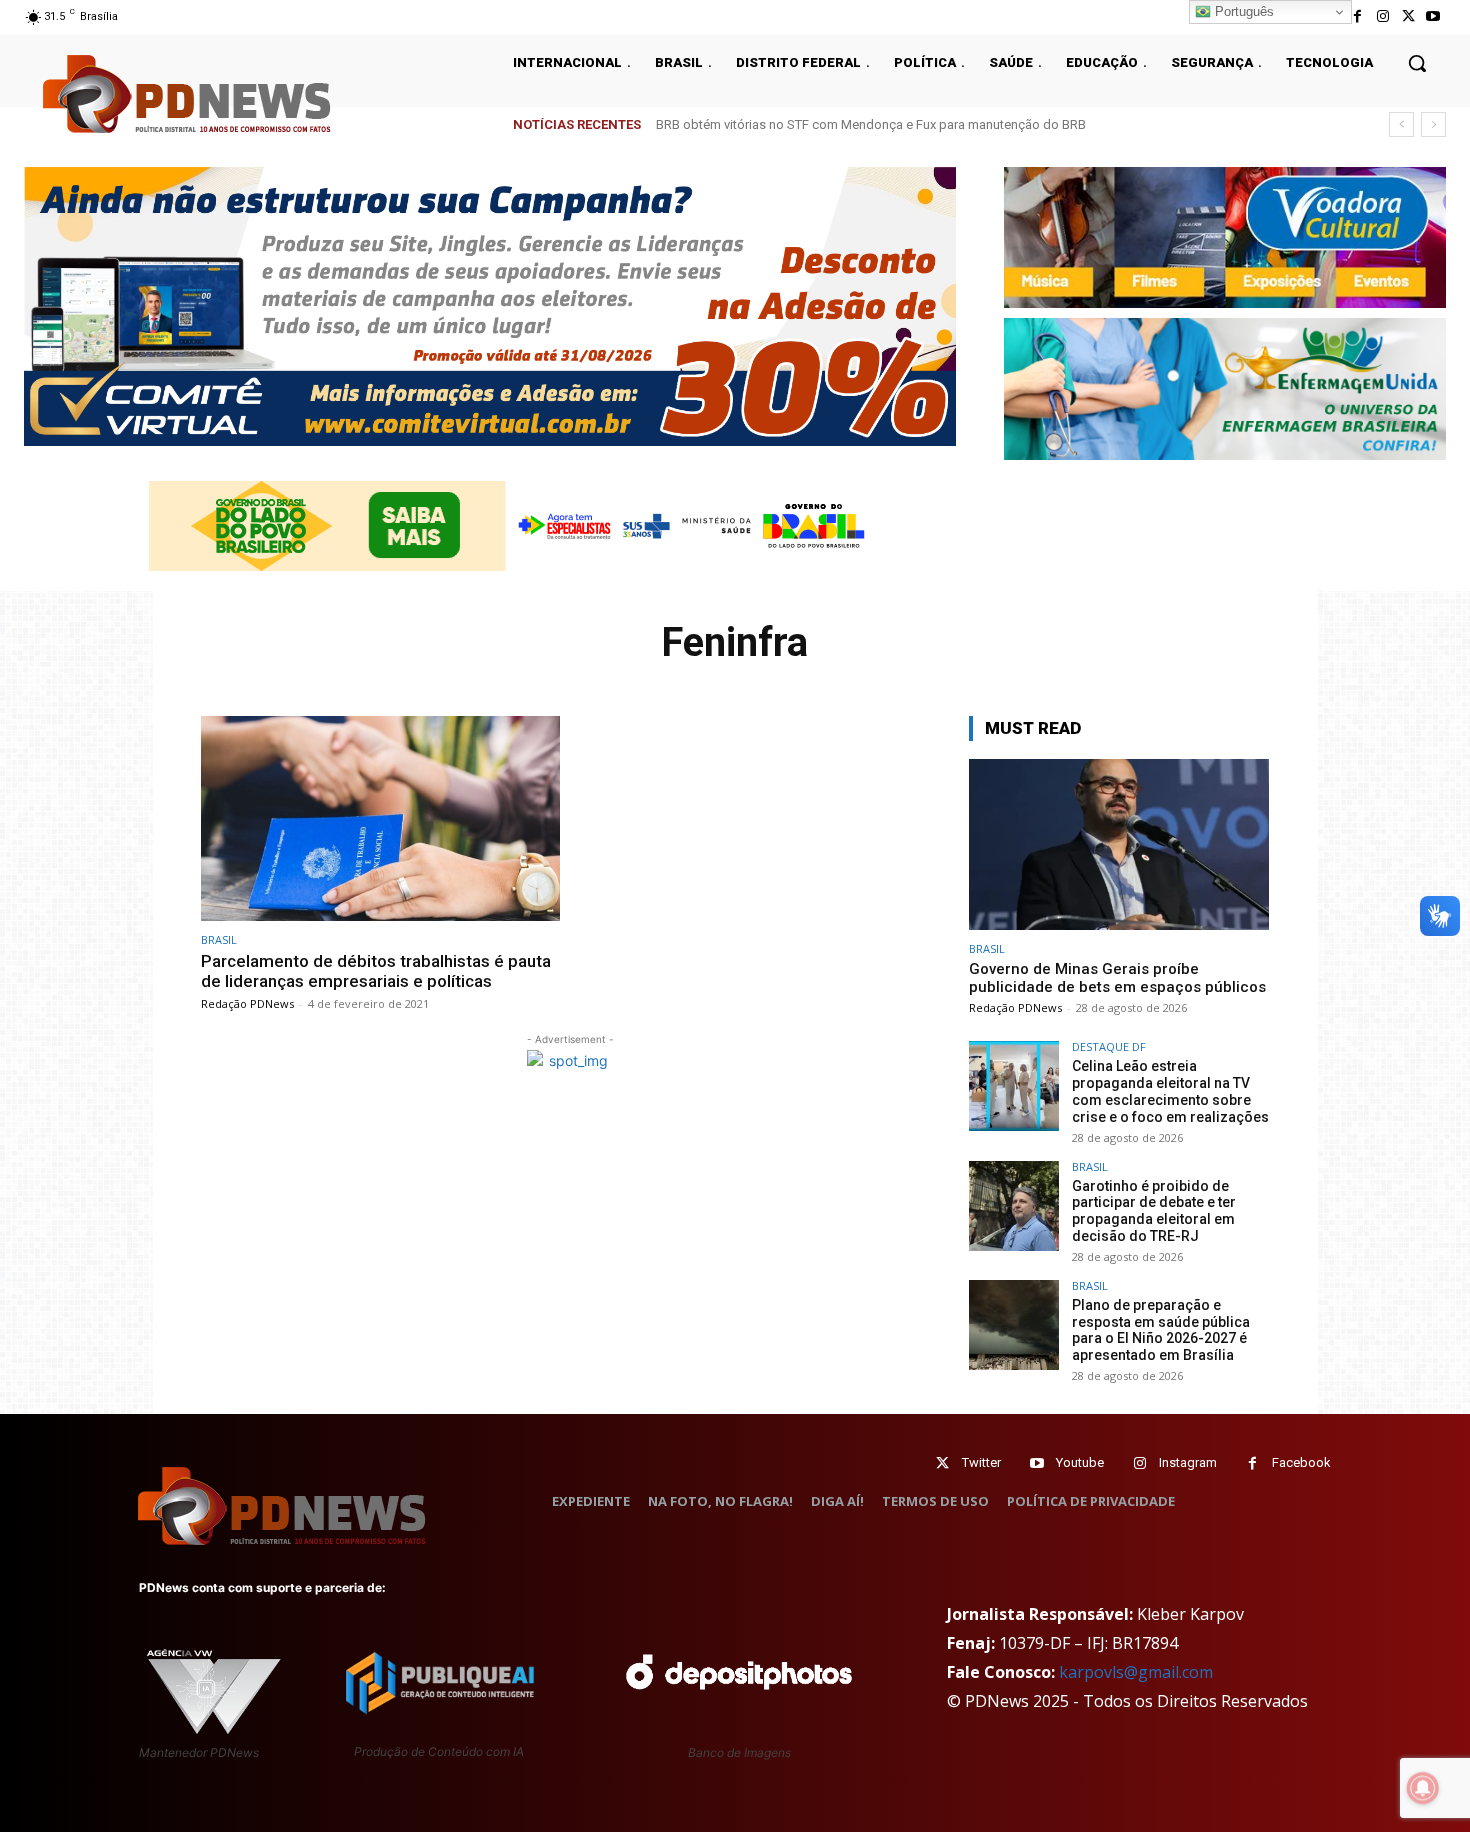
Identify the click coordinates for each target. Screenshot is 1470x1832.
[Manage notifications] (1423, 1788)
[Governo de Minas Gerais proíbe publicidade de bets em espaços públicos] (1119, 844)
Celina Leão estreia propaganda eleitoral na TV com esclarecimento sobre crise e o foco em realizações (1170, 1091)
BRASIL (219, 939)
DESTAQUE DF (1109, 1046)
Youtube (1080, 1462)
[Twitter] (942, 1463)
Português (1242, 11)
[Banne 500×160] (1225, 388)
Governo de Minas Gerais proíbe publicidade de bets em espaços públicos (880, 124)
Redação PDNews (247, 1003)
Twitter (981, 1462)
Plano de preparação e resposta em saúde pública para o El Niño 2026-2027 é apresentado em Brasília (1161, 1330)
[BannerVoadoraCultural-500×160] (1225, 237)
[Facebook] (1357, 16)
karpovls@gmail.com (1136, 1672)
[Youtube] (1433, 16)
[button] (1417, 63)
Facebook (1301, 1462)
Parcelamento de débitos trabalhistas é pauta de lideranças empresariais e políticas (376, 971)
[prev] (1401, 124)
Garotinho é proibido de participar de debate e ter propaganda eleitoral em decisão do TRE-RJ (1154, 1211)
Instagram (1188, 1462)
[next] (1433, 124)
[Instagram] (1382, 16)
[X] (1408, 16)
